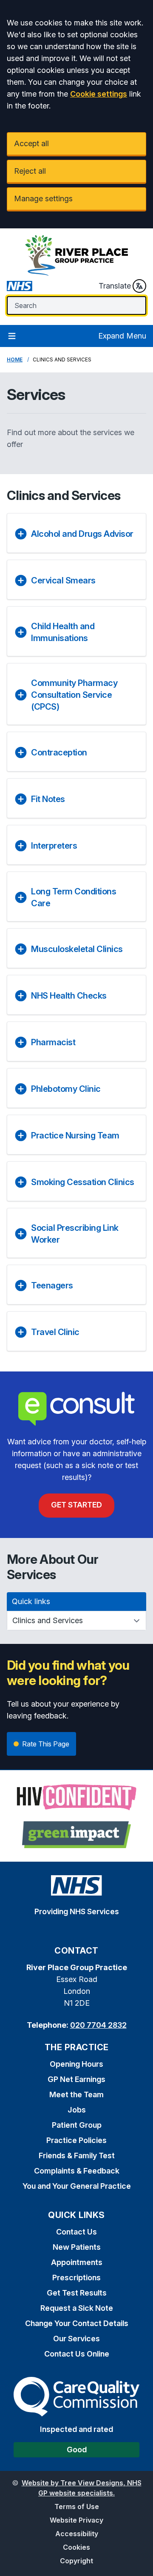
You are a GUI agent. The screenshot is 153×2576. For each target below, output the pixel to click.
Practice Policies (76, 2140)
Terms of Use (77, 2507)
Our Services (76, 2339)
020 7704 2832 (98, 2025)
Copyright (76, 2561)
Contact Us (76, 2232)
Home (15, 359)
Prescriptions (76, 2278)
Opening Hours (76, 2064)
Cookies (76, 2547)
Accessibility (77, 2534)
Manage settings (43, 198)
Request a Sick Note (77, 2308)
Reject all (30, 171)
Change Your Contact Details (77, 2323)
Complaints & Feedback (77, 2171)
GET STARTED (76, 1505)
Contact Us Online (77, 2354)
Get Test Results (77, 2293)
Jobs (77, 2110)
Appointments (77, 2262)
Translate (115, 286)
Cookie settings (99, 94)
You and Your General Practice (77, 2186)
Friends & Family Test (77, 2155)
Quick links (31, 1601)
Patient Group (77, 2125)
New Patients (77, 2247)
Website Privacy (76, 2520)
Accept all (31, 143)
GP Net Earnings (76, 2079)
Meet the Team (76, 2094)
